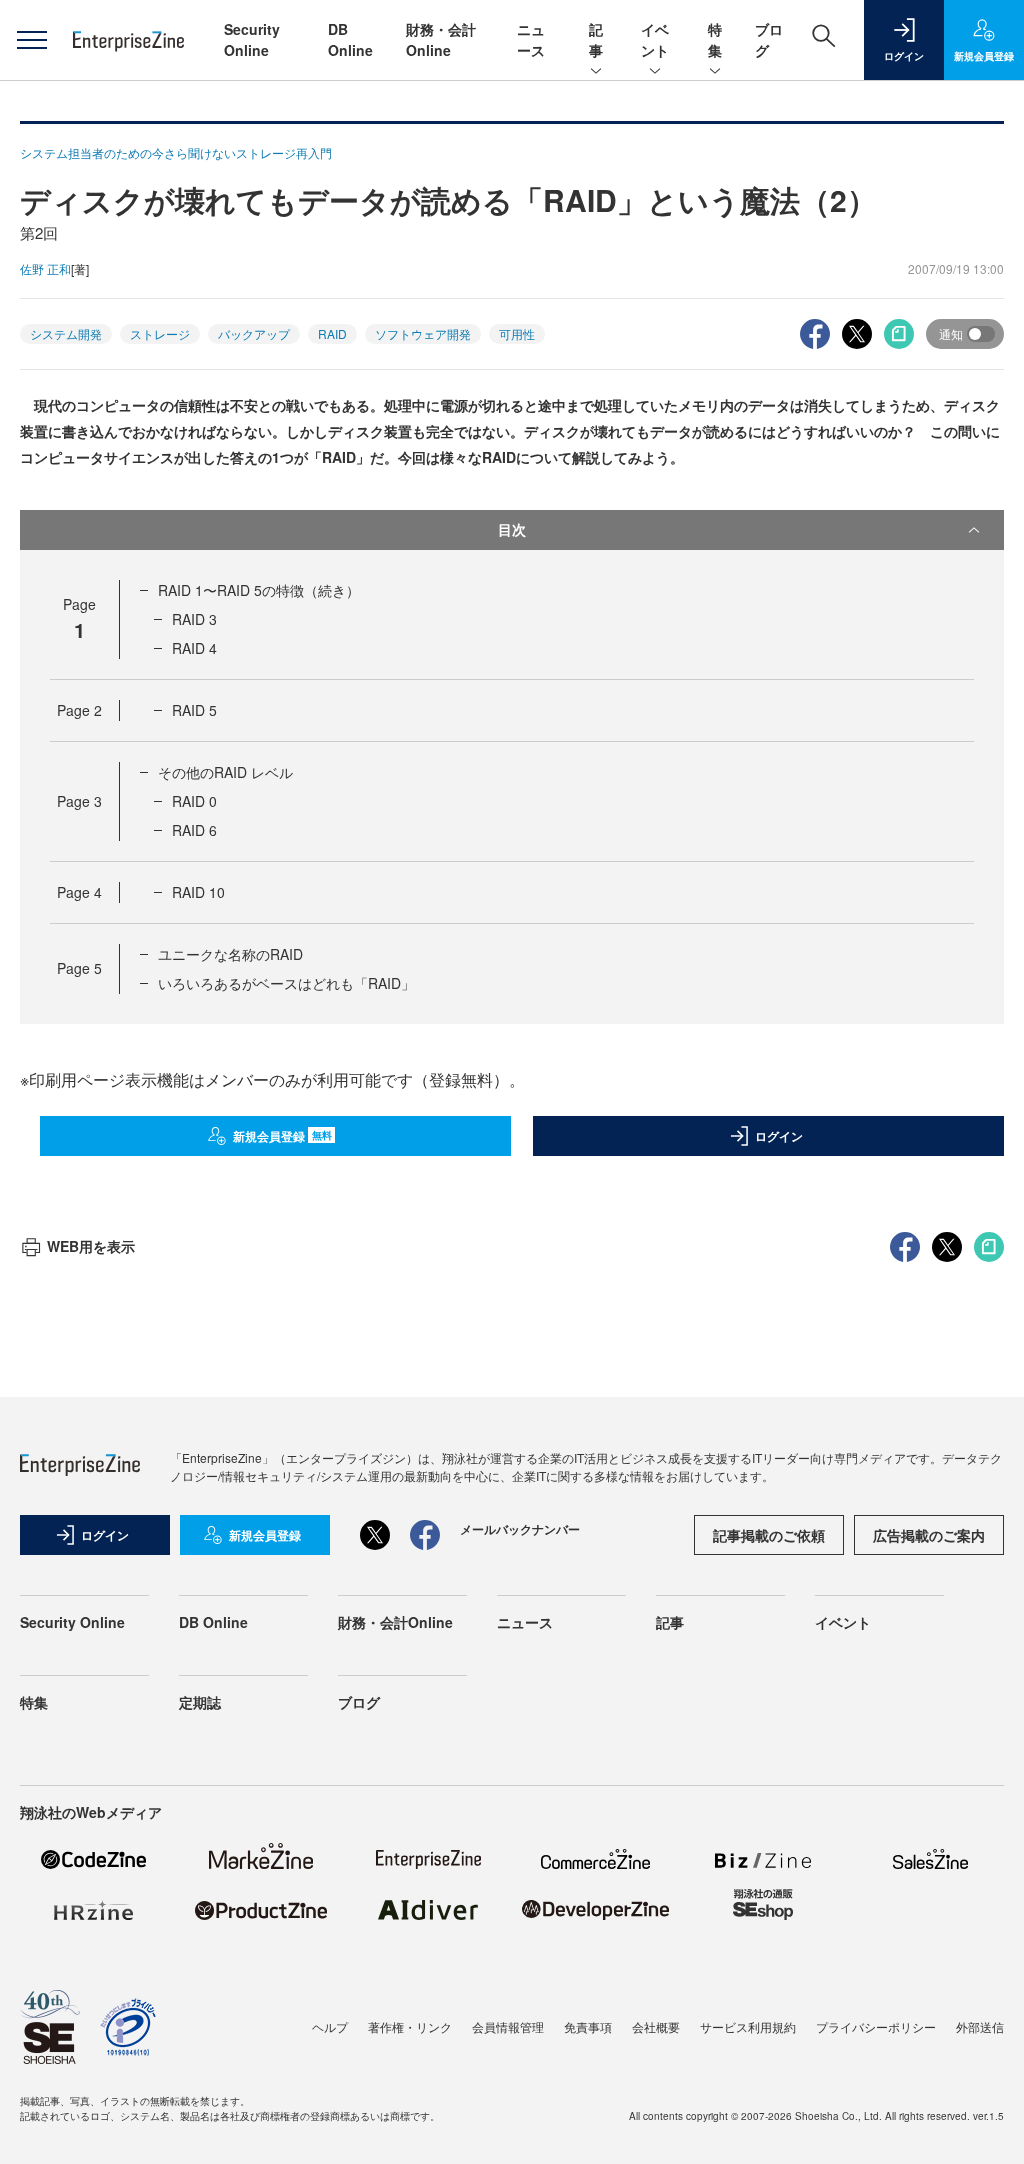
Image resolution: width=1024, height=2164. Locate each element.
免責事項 (588, 2026)
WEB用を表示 (91, 1246)
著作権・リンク (410, 2026)
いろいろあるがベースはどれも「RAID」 (286, 983)
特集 (715, 39)
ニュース (531, 39)
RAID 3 (194, 619)
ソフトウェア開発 (423, 333)
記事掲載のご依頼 (769, 1535)
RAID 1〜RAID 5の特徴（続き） (259, 590)
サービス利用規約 (748, 2026)
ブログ (359, 1702)
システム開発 (66, 333)
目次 (512, 529)
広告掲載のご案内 (929, 1535)
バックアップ (254, 333)
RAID (332, 333)
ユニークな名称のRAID (230, 954)
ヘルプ (330, 2026)
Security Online (252, 39)
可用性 (517, 333)
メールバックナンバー (520, 1529)
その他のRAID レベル (225, 772)
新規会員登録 (282, 1136)
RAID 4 (194, 648)
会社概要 (656, 2026)
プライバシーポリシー (876, 2026)
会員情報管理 (508, 2026)
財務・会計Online (441, 39)
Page (79, 710)
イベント (655, 39)
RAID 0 (194, 801)
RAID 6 (194, 830)
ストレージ (160, 333)
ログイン (779, 1136)
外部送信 (980, 2026)
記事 (596, 39)
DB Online (350, 39)
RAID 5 (194, 710)
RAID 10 (198, 892)
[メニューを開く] (31, 40)
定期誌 (200, 1702)
